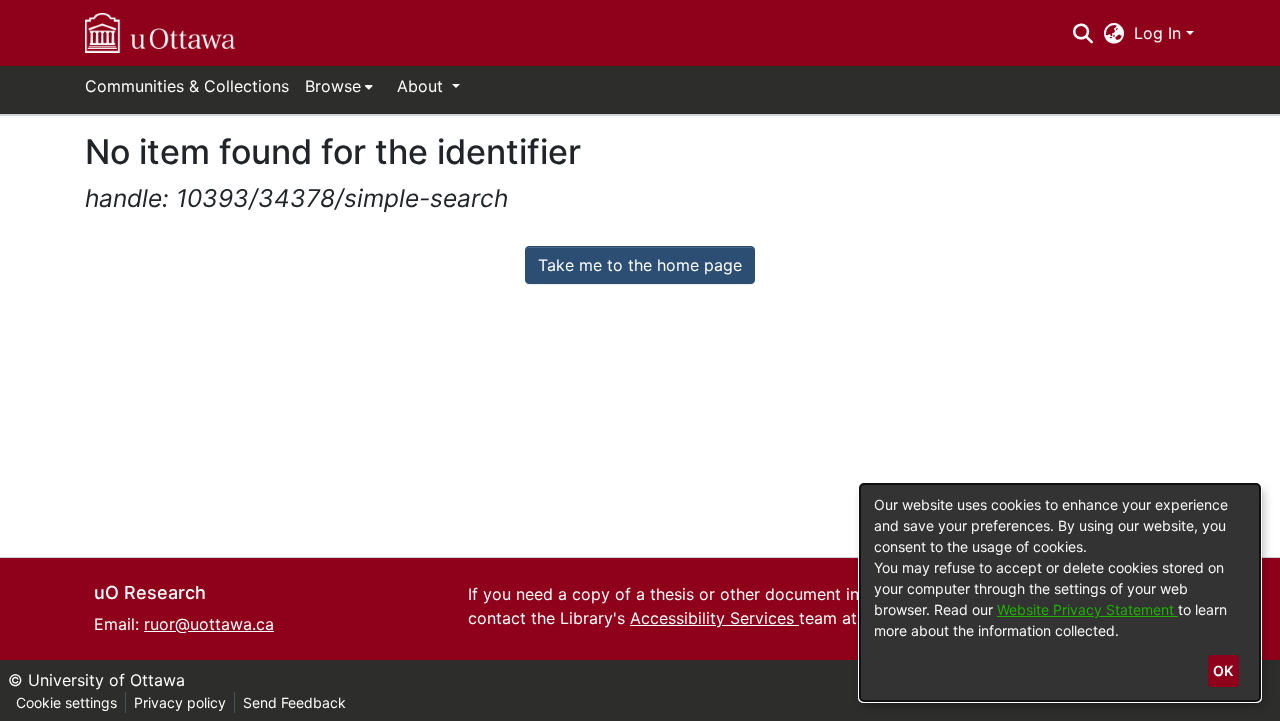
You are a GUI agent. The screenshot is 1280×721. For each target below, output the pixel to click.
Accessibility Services (714, 618)
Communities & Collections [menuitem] (187, 86)
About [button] (422, 86)
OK (1223, 670)
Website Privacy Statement (1087, 609)
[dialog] (1060, 592)
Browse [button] (333, 86)
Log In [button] (1160, 33)
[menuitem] (339, 86)
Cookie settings (66, 702)
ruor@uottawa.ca (209, 624)
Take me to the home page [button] (640, 265)
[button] (160, 33)
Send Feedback (294, 702)
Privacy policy (180, 702)
